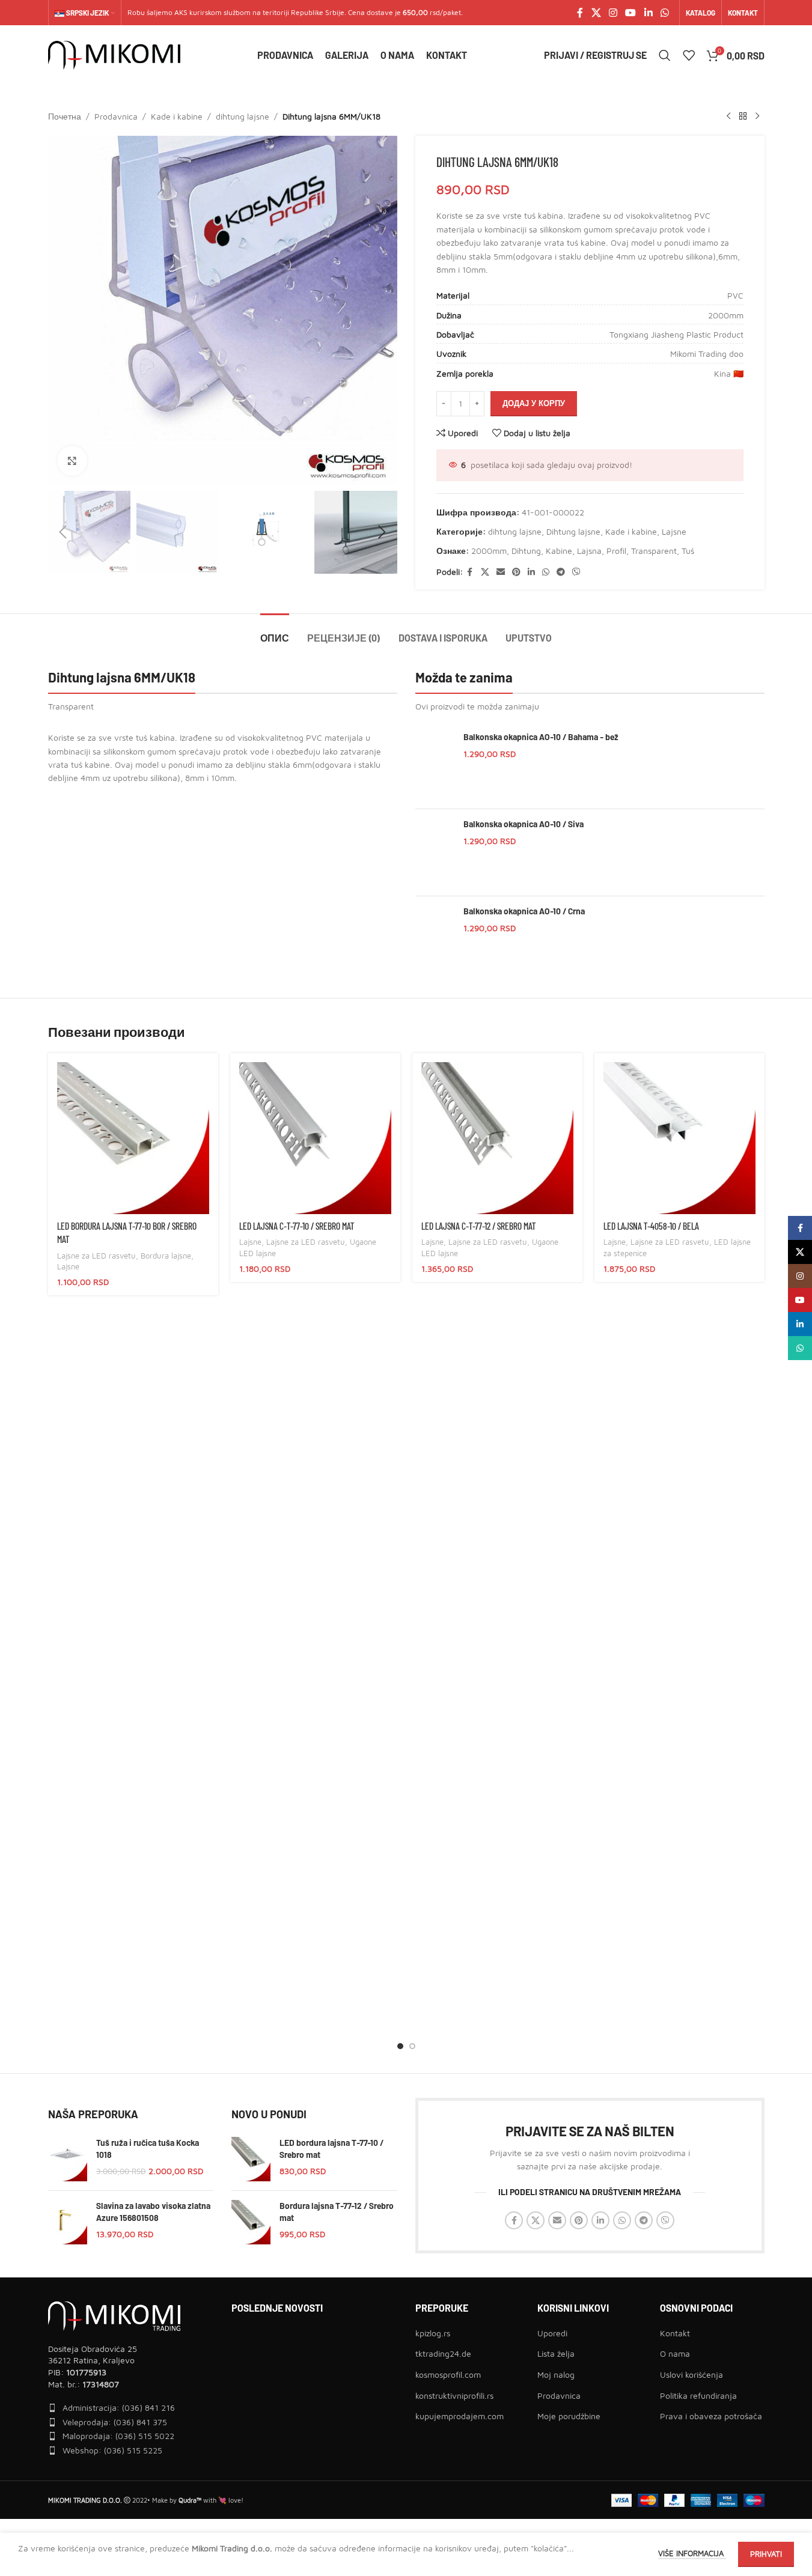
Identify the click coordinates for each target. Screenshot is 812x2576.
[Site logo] (114, 54)
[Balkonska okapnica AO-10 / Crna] (435, 940)
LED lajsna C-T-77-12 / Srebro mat (478, 1226)
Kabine (559, 551)
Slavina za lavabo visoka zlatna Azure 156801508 (153, 2212)
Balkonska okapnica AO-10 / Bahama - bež (541, 737)
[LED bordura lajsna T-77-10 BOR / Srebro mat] (133, 1138)
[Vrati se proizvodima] (743, 117)
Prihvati (766, 2554)
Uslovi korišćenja (691, 2374)
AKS (181, 12)
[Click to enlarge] (72, 461)
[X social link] (596, 13)
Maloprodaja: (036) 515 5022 (118, 2436)
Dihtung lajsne (573, 531)
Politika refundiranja (698, 2395)
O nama (675, 2353)
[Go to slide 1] (400, 2046)
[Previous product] (728, 117)
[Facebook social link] (580, 13)
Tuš (688, 551)
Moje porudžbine (569, 2416)
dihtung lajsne (243, 116)
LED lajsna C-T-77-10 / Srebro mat (297, 1226)
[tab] (275, 632)
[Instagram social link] (613, 13)
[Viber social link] (576, 572)
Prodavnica (116, 116)
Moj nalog (556, 2374)
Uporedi (552, 2333)
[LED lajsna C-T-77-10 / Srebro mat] (315, 1138)
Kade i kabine (177, 116)
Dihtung (526, 551)
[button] (63, 532)
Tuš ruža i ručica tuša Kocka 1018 (148, 2149)
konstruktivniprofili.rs (454, 2395)
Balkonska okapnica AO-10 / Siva (524, 824)
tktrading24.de (443, 2353)
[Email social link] (501, 572)
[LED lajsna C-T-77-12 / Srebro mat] (497, 1138)
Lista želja (556, 2353)
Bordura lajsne (166, 1256)
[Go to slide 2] (412, 2046)
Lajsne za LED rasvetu (96, 1256)
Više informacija (692, 2553)
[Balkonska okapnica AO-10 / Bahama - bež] (435, 765)
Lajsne (674, 531)
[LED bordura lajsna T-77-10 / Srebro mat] (251, 2159)
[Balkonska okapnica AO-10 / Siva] (435, 852)
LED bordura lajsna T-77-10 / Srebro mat (331, 2149)
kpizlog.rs (433, 2333)
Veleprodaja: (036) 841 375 (115, 2422)
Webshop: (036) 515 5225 (112, 2450)
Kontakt (675, 2333)
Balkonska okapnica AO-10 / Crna (524, 911)
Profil (616, 551)
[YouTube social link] (631, 13)
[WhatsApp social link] (664, 13)
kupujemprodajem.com (459, 2416)
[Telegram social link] (561, 572)
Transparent (654, 551)
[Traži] (665, 55)
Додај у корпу (534, 403)
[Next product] (757, 117)
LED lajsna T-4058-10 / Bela (651, 1226)
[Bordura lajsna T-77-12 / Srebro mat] (251, 2222)
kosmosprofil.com (448, 2374)
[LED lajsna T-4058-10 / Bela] (679, 1138)
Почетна (65, 116)
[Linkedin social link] (648, 13)
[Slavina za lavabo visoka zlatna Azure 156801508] (68, 2222)
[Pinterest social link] (516, 572)
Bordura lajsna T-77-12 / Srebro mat (337, 2212)
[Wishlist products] (689, 55)
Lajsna (589, 551)
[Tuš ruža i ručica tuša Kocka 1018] (68, 2159)
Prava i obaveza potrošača (711, 2416)
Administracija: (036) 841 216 (119, 2407)
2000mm (489, 551)
